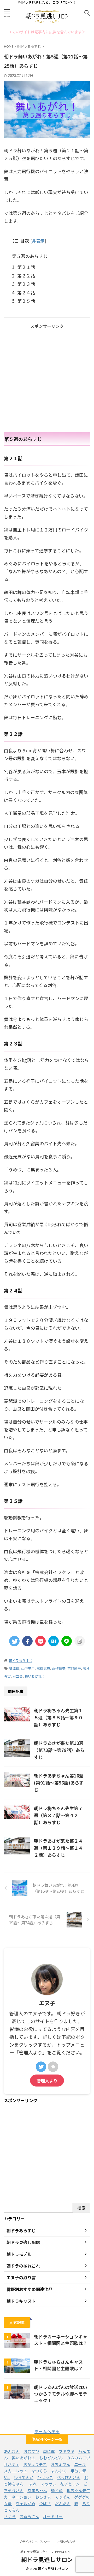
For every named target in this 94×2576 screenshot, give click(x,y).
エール (80, 2464)
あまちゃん (37, 2490)
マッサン (49, 2484)
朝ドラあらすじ (20, 1661)
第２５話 (26, 301)
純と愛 (57, 2490)
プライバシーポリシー (34, 2541)
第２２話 (26, 276)
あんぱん (12, 2451)
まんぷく (59, 2471)
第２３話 (26, 284)
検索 (81, 2208)
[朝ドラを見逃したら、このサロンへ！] (47, 22)
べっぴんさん (69, 2477)
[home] (53, 2067)
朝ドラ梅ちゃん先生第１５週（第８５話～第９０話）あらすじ (58, 1717)
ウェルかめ (25, 2503)
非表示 (38, 241)
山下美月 (28, 1668)
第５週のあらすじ (30, 256)
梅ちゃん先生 (78, 2490)
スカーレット (16, 2471)
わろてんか (24, 2477)
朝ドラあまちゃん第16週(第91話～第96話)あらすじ (59, 1783)
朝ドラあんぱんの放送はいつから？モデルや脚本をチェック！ (61, 2394)
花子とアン (70, 2484)
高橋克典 (43, 1668)
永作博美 (59, 1668)
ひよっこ (45, 2477)
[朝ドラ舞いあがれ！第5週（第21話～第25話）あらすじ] (54, 1641)
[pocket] (40, 1641)
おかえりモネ (35, 2464)
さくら (10, 2516)
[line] (67, 1641)
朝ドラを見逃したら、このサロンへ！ (47, 2552)
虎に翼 (49, 2451)
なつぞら (39, 2471)
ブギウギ (67, 2451)
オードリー (53, 2516)
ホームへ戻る (47, 2431)
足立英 (18, 1676)
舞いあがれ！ (35, 1676)
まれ (33, 2484)
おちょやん (60, 2464)
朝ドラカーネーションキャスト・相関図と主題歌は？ (61, 2340)
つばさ (45, 2503)
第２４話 (26, 292)
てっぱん (63, 2497)
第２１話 (26, 267)
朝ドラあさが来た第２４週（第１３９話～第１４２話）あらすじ (58, 1848)
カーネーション (18, 2497)
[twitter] (14, 1641)
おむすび (31, 2451)
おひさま (43, 2497)
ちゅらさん (29, 2516)
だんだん (63, 2503)
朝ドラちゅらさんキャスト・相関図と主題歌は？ (58, 2365)
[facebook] (27, 1641)
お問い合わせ (66, 2541)
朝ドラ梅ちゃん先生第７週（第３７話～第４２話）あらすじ (58, 1815)
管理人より (47, 2081)
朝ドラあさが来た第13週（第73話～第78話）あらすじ (59, 1750)
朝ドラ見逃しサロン (47, 2559)
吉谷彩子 (74, 1668)
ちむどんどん (51, 2458)
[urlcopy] (80, 1641)
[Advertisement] (47, 378)
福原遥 (14, 1668)
